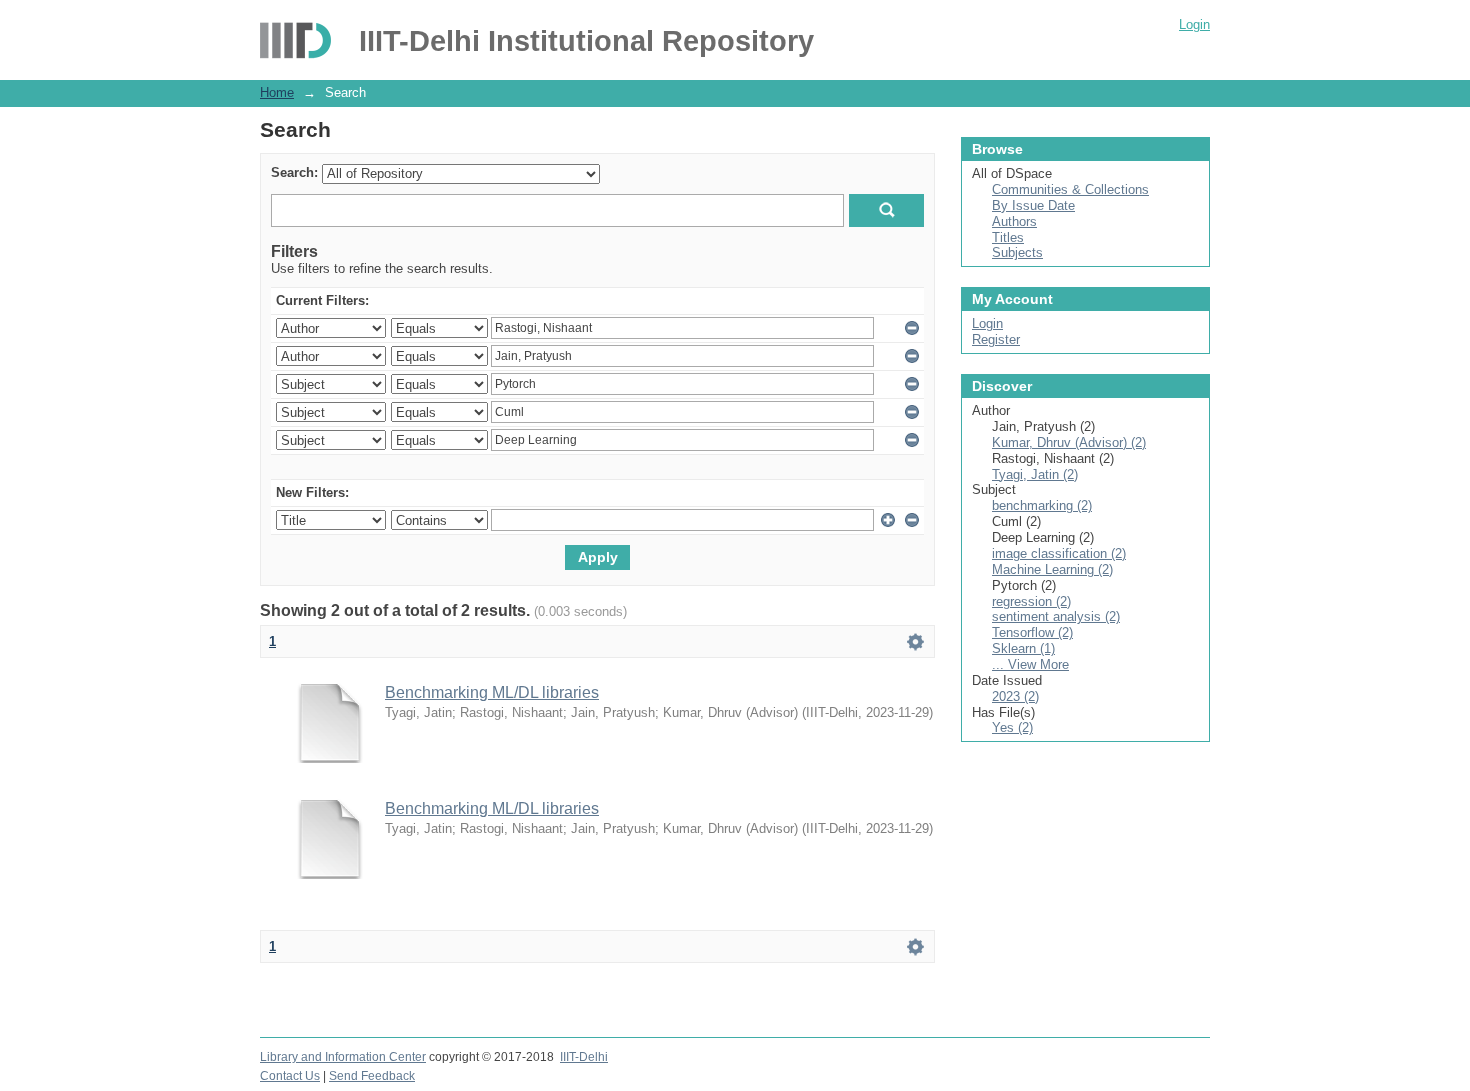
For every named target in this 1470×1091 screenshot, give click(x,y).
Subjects (1017, 252)
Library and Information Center (343, 1057)
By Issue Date (1033, 205)
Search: (294, 172)
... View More (1030, 664)
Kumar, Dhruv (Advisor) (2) (1069, 442)
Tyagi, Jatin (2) (1035, 474)
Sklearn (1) (1023, 648)
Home (277, 92)
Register (996, 339)
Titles (1008, 237)
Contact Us (290, 1076)
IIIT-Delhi (584, 1057)
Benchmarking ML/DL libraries (492, 692)
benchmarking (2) (1042, 505)
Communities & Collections (1070, 189)
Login (1194, 24)
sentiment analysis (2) (1056, 616)
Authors (1014, 221)
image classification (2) (1059, 553)
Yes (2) (1012, 727)
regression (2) (1031, 601)
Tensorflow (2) (1032, 632)
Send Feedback (372, 1076)
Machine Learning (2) (1052, 569)
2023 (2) (1015, 696)
